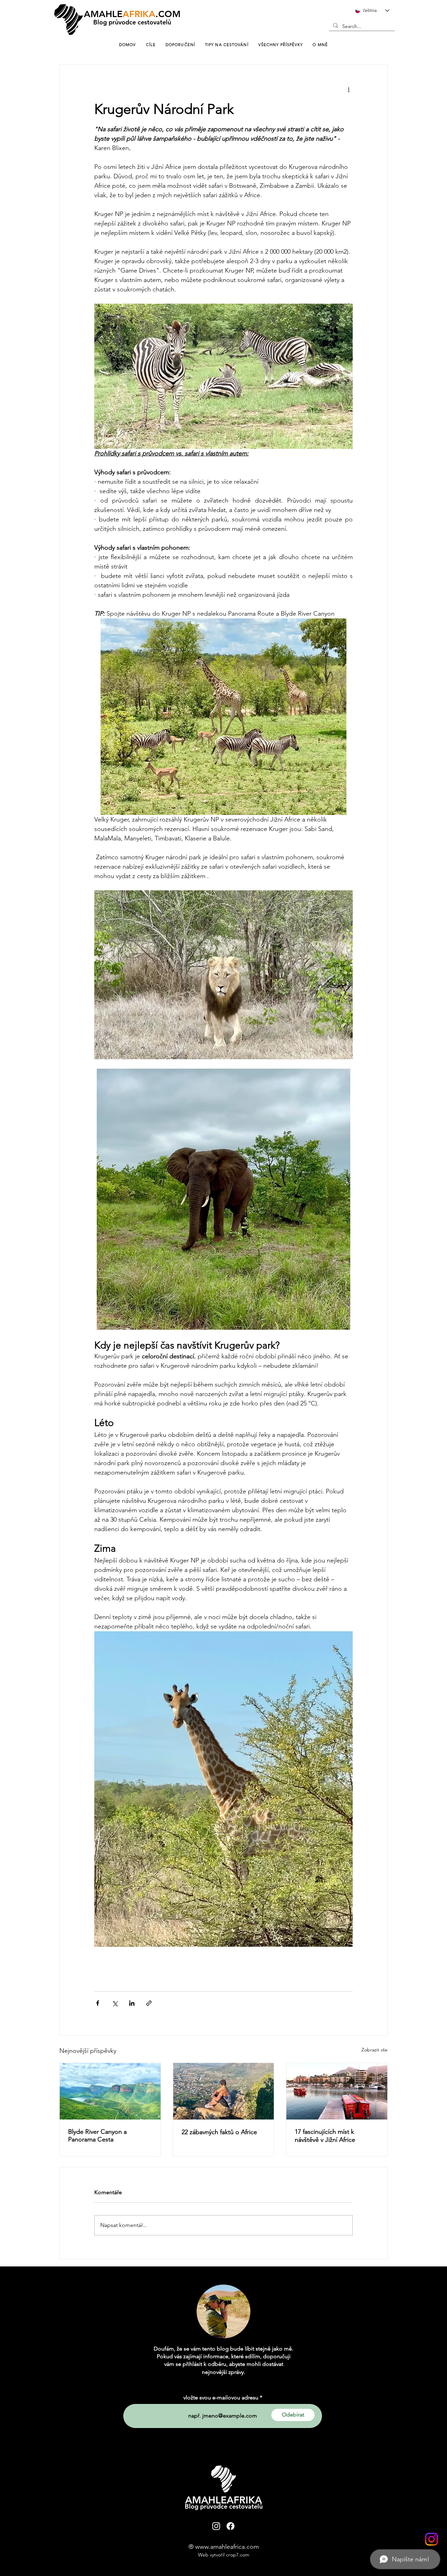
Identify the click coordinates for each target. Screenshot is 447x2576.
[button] (320, 45)
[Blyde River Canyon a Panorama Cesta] (110, 2091)
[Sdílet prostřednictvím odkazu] (149, 2003)
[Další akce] (349, 90)
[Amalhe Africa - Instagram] (431, 2539)
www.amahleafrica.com (227, 2547)
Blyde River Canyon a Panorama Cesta (97, 2136)
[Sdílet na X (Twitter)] (115, 2003)
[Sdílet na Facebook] (98, 2003)
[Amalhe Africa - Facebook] (230, 2526)
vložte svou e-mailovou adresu (221, 2398)
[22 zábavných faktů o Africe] (224, 2091)
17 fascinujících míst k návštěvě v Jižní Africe (325, 2136)
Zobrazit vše (375, 2050)
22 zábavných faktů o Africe (219, 2132)
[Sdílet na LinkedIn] (132, 2003)
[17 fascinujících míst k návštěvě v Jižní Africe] (337, 2091)
